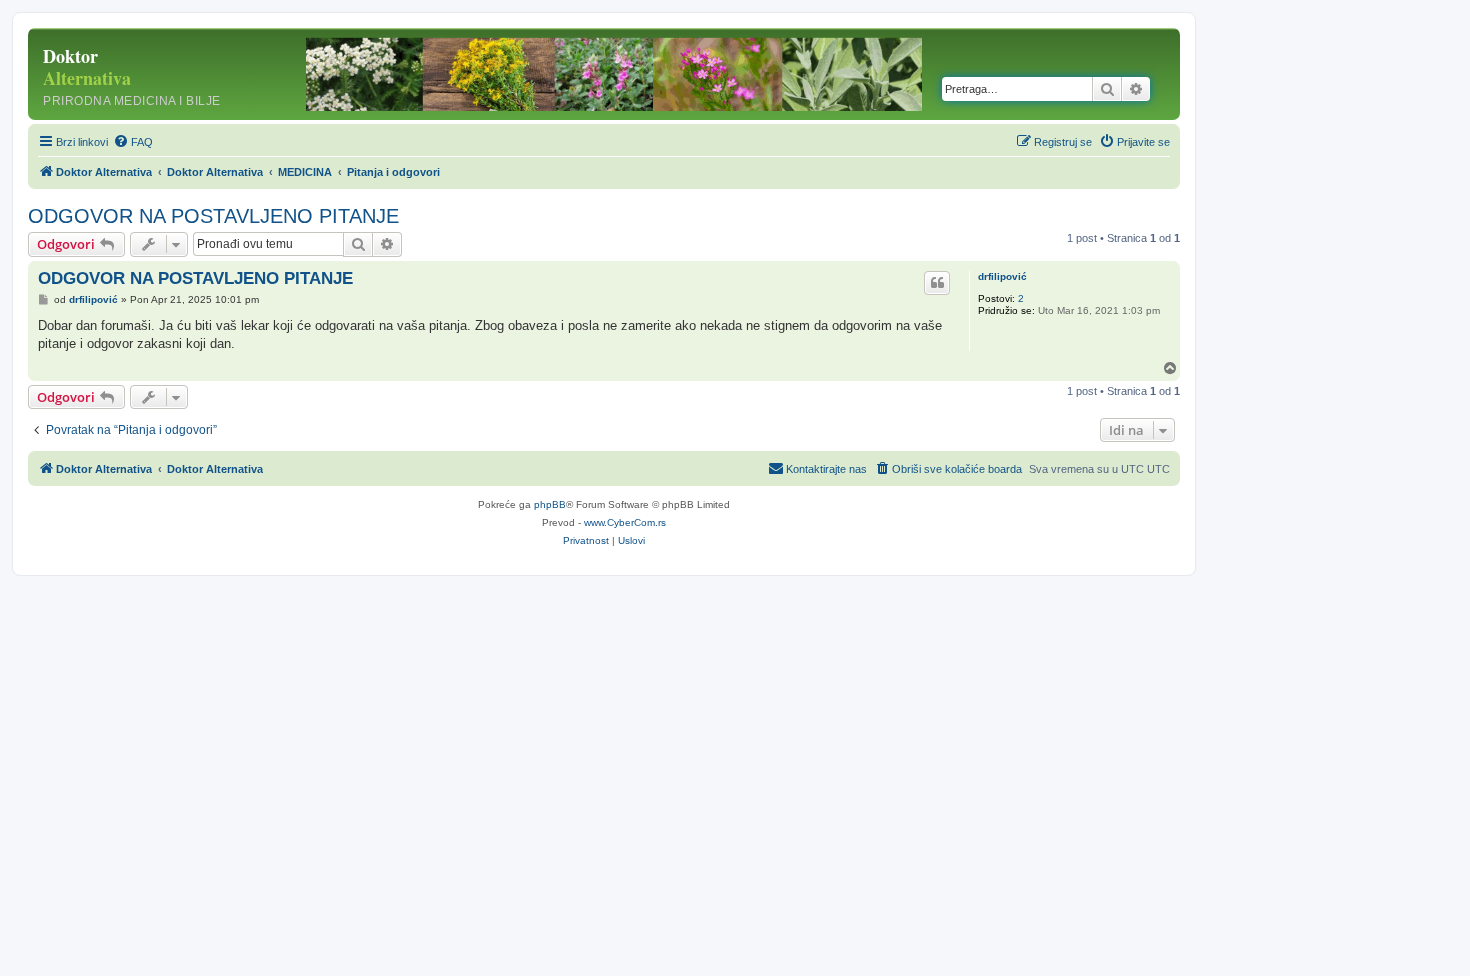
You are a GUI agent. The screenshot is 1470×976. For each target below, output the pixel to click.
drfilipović (1002, 276)
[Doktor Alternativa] (159, 74)
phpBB (550, 504)
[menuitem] (133, 142)
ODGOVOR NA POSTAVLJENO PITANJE (213, 216)
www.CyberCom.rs (625, 522)
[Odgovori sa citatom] (937, 283)
